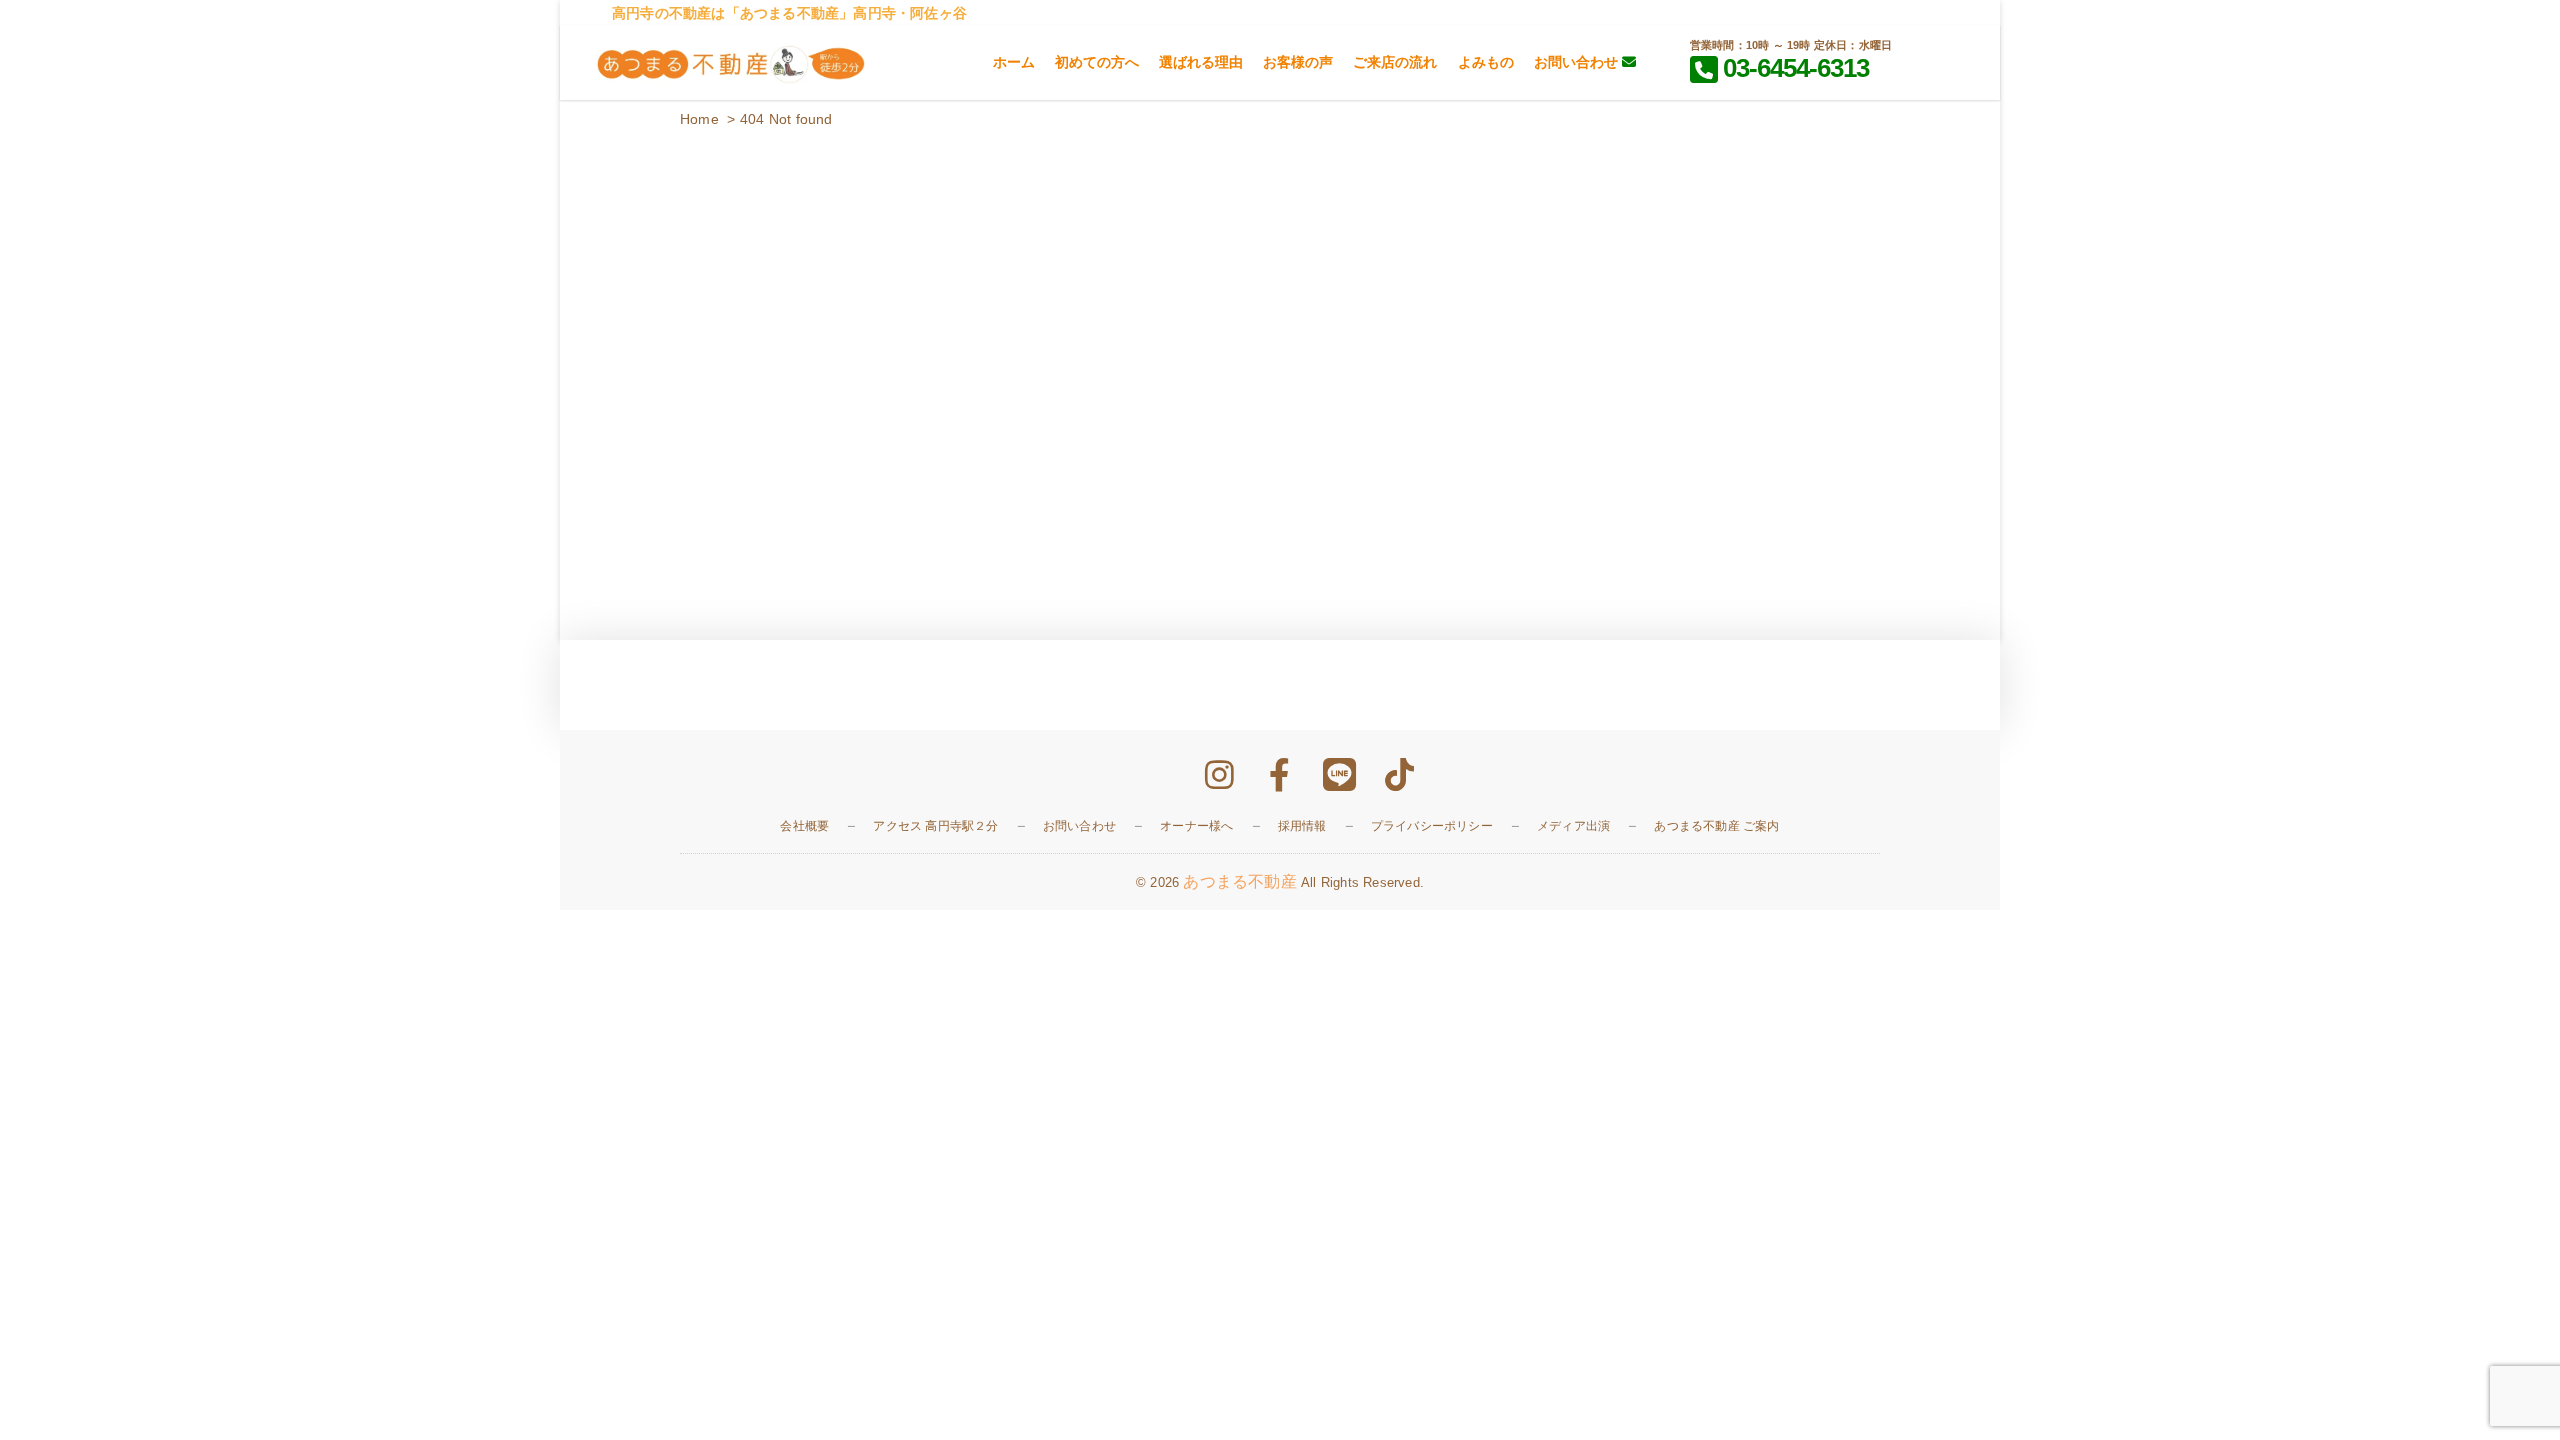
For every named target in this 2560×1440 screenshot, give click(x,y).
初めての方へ (1097, 62)
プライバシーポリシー (1432, 826)
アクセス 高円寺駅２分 (935, 826)
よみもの (1486, 62)
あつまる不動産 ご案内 (1716, 826)
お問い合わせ (1578, 62)
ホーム (1014, 62)
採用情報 (1302, 826)
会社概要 (804, 826)
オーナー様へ (1196, 826)
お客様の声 (1298, 62)
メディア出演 (1573, 826)
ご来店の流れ (1395, 62)
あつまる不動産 (1239, 881)
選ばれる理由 (1201, 62)
